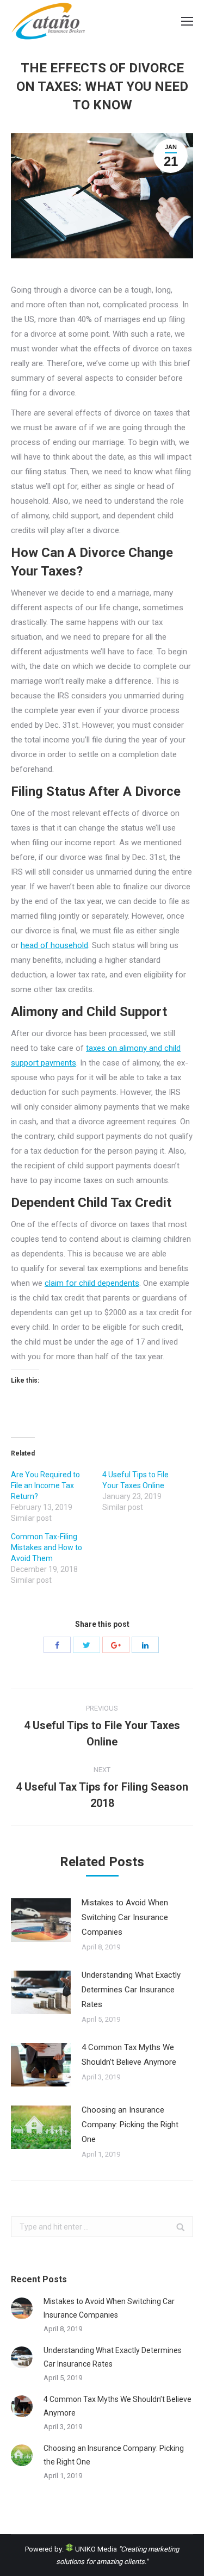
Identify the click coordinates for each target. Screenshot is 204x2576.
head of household (54, 945)
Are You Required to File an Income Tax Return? (45, 1485)
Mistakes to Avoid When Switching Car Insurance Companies (125, 1917)
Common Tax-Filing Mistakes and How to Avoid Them (47, 1547)
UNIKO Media (95, 2549)
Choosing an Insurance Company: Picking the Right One (130, 2125)
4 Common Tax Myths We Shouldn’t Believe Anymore (129, 2055)
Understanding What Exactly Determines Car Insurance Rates (131, 1990)
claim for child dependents (92, 1283)
